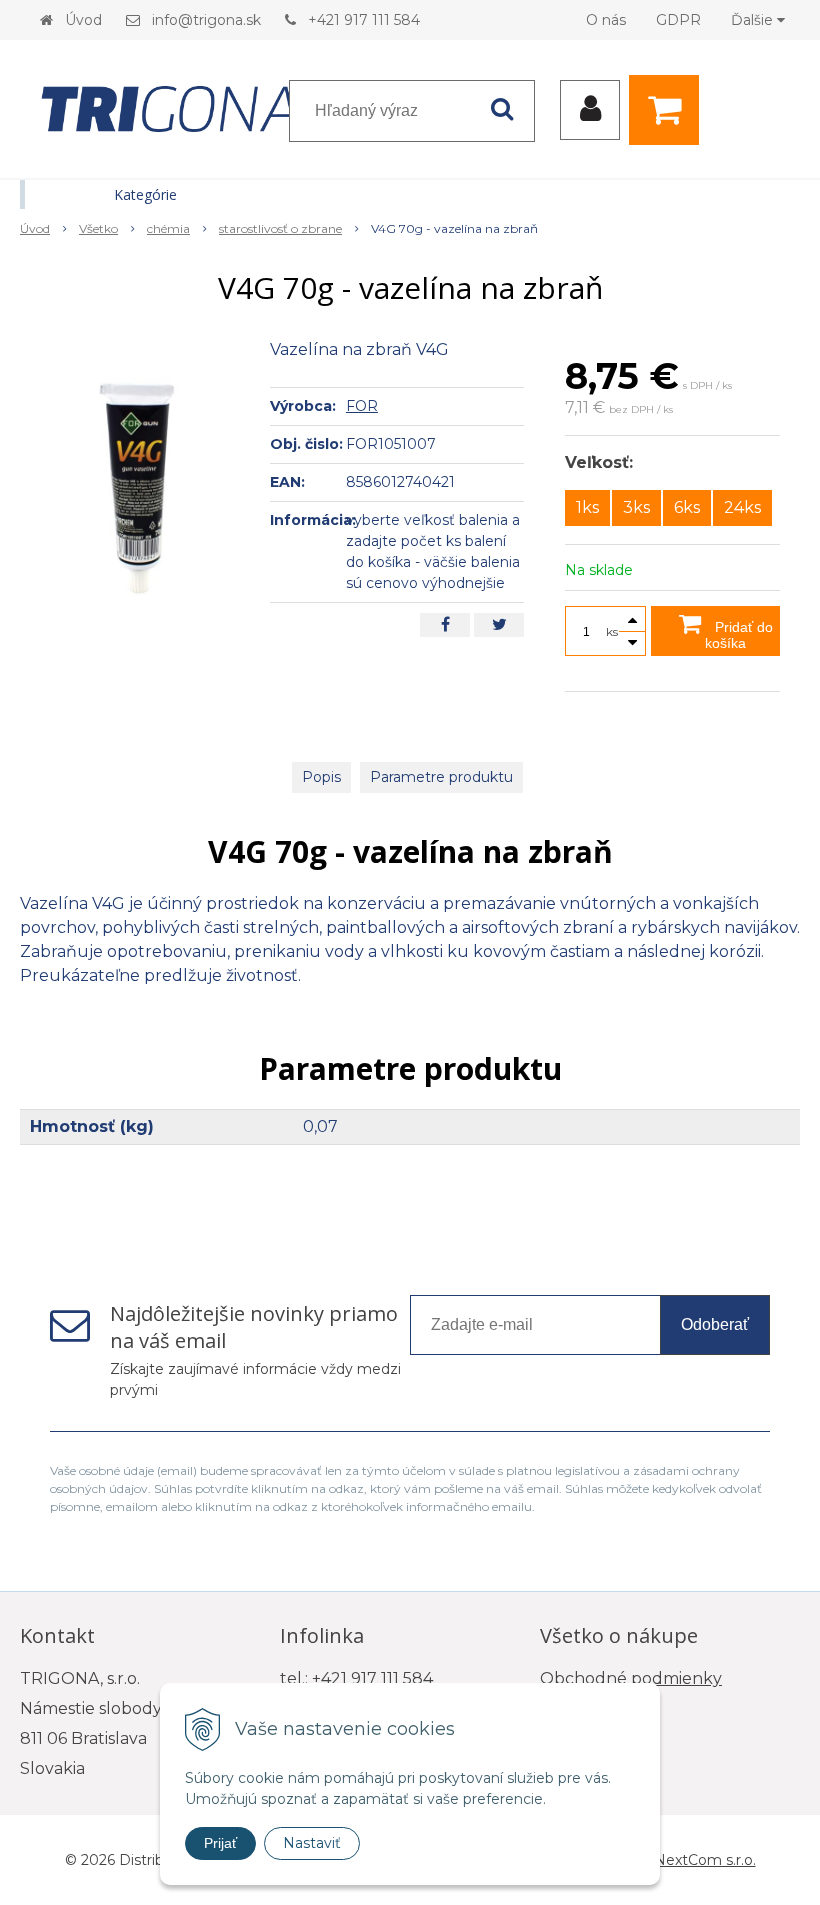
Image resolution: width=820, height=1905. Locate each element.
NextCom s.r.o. (705, 1860)
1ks (587, 507)
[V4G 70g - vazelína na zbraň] (137, 488)
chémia (168, 228)
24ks (742, 507)
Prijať (220, 1843)
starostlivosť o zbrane (280, 228)
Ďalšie (754, 20)
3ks (636, 507)
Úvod (83, 20)
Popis (321, 777)
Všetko (98, 228)
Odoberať (715, 1324)
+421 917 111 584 (364, 20)
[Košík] (669, 110)
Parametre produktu (441, 777)
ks (612, 631)
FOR (362, 406)
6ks (687, 507)
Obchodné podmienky (631, 1678)
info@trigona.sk (206, 20)
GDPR (678, 20)
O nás (606, 20)
